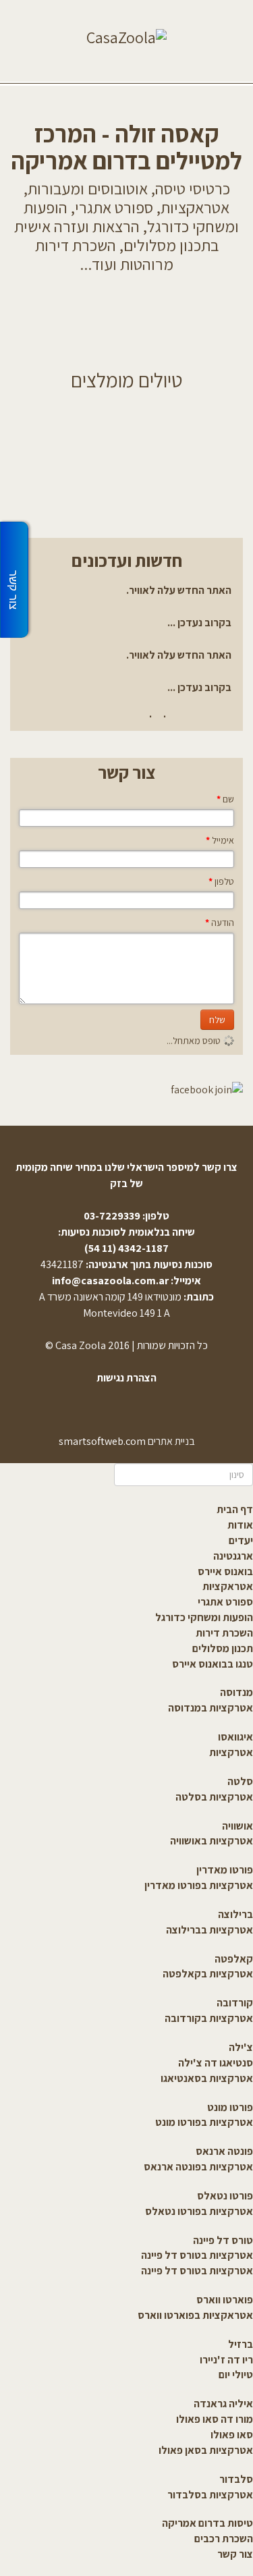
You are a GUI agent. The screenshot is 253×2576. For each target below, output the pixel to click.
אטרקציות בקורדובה (209, 2018)
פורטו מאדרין (225, 1870)
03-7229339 (112, 1216)
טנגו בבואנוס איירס (213, 1664)
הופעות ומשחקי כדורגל (204, 1617)
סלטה (240, 1781)
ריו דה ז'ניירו (226, 2360)
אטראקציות (228, 1586)
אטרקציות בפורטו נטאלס (199, 2211)
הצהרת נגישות (126, 1378)
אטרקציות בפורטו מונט (204, 2122)
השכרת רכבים (224, 2539)
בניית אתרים (171, 1441)
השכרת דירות (224, 1633)
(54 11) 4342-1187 (126, 1248)
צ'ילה (241, 2047)
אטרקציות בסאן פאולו (206, 2450)
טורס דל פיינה (223, 2240)
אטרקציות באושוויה (212, 1841)
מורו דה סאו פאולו (215, 2419)
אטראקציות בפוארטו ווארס (195, 2315)
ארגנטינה (233, 1556)
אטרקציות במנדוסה (210, 1708)
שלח (217, 1020)
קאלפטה (234, 1959)
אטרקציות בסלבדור (210, 2495)
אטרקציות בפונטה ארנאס (198, 2167)
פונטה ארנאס (224, 2151)
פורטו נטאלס (225, 2196)
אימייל (220, 840)
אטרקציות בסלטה (214, 1797)
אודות (240, 1525)
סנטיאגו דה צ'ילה (216, 2063)
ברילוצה (235, 1914)
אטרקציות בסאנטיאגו (207, 2078)
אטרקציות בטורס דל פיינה (197, 2255)
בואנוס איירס (225, 1571)
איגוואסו (235, 1737)
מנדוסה (236, 1692)
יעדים (241, 1540)
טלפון (221, 881)
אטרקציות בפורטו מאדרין (199, 1885)
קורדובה (235, 2003)
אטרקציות (231, 1752)
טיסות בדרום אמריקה (207, 2523)
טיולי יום (236, 2375)
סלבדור (236, 2479)
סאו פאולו (232, 2435)
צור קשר (235, 2554)
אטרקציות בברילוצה (209, 1930)
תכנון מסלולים (223, 1648)
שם (225, 799)
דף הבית (235, 1509)
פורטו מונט (230, 2107)
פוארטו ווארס (225, 2300)
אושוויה (237, 1826)
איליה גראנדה (223, 2404)
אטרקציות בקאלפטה (208, 1974)
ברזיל (241, 2344)
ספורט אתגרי (225, 1602)
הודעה (220, 923)
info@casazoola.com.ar (110, 1281)
